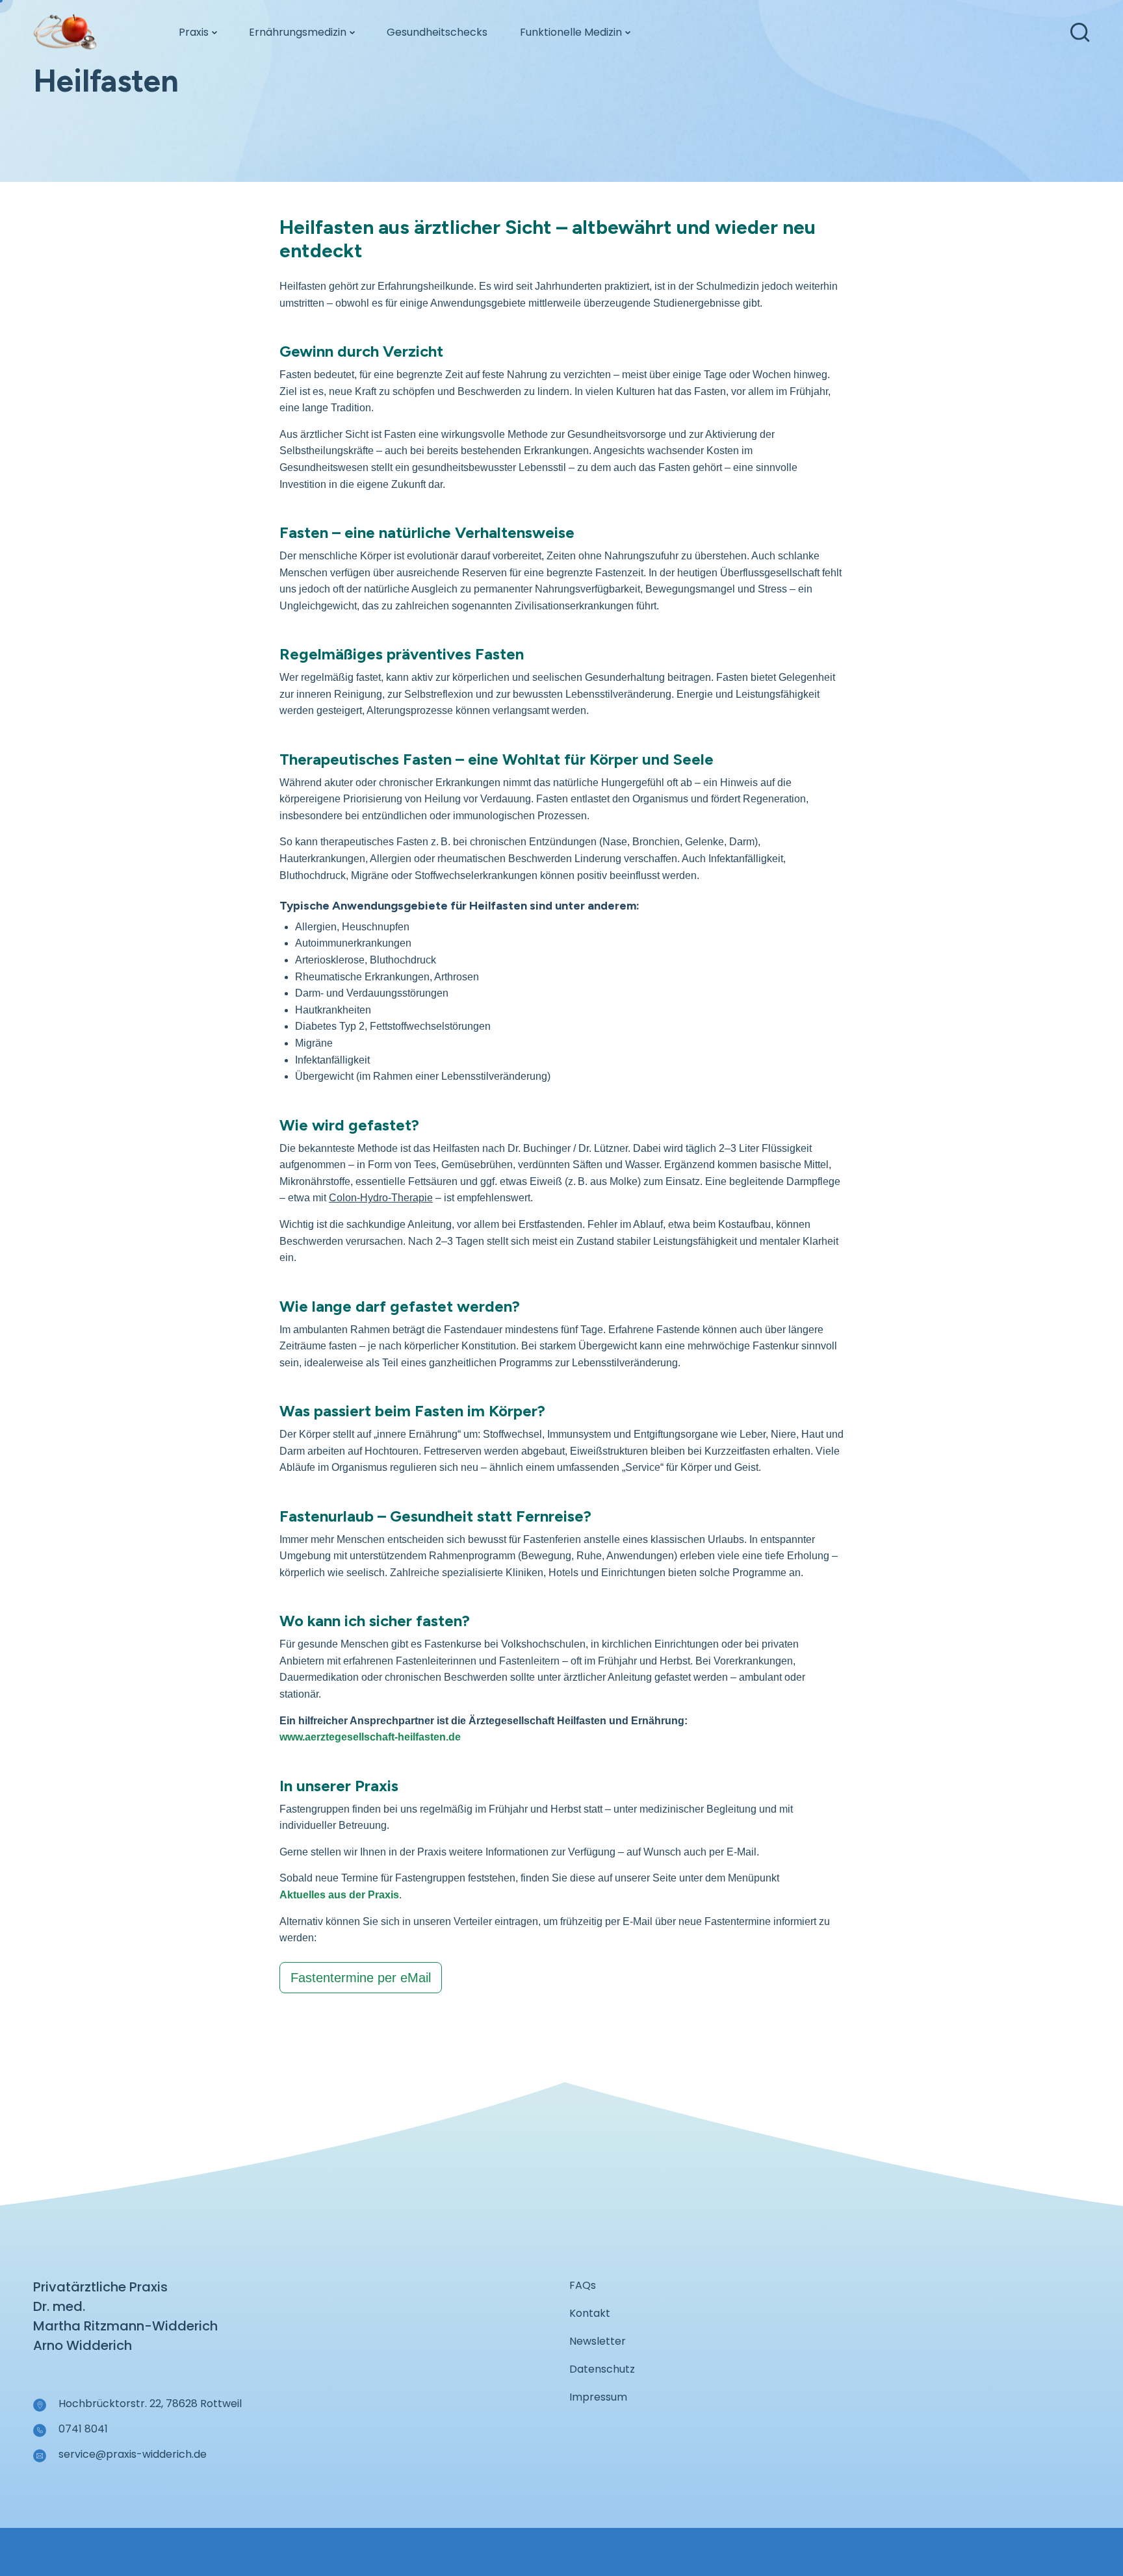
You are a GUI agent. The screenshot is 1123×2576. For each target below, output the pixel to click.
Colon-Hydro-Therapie (381, 1198)
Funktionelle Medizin (571, 32)
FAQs (583, 2285)
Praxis (194, 32)
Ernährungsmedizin (298, 32)
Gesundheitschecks (437, 32)
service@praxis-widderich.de (133, 2454)
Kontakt (590, 2313)
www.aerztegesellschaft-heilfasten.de (370, 1737)
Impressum (598, 2397)
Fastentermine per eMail (361, 1978)
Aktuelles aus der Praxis (339, 1895)
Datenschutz (602, 2369)
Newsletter (598, 2341)
